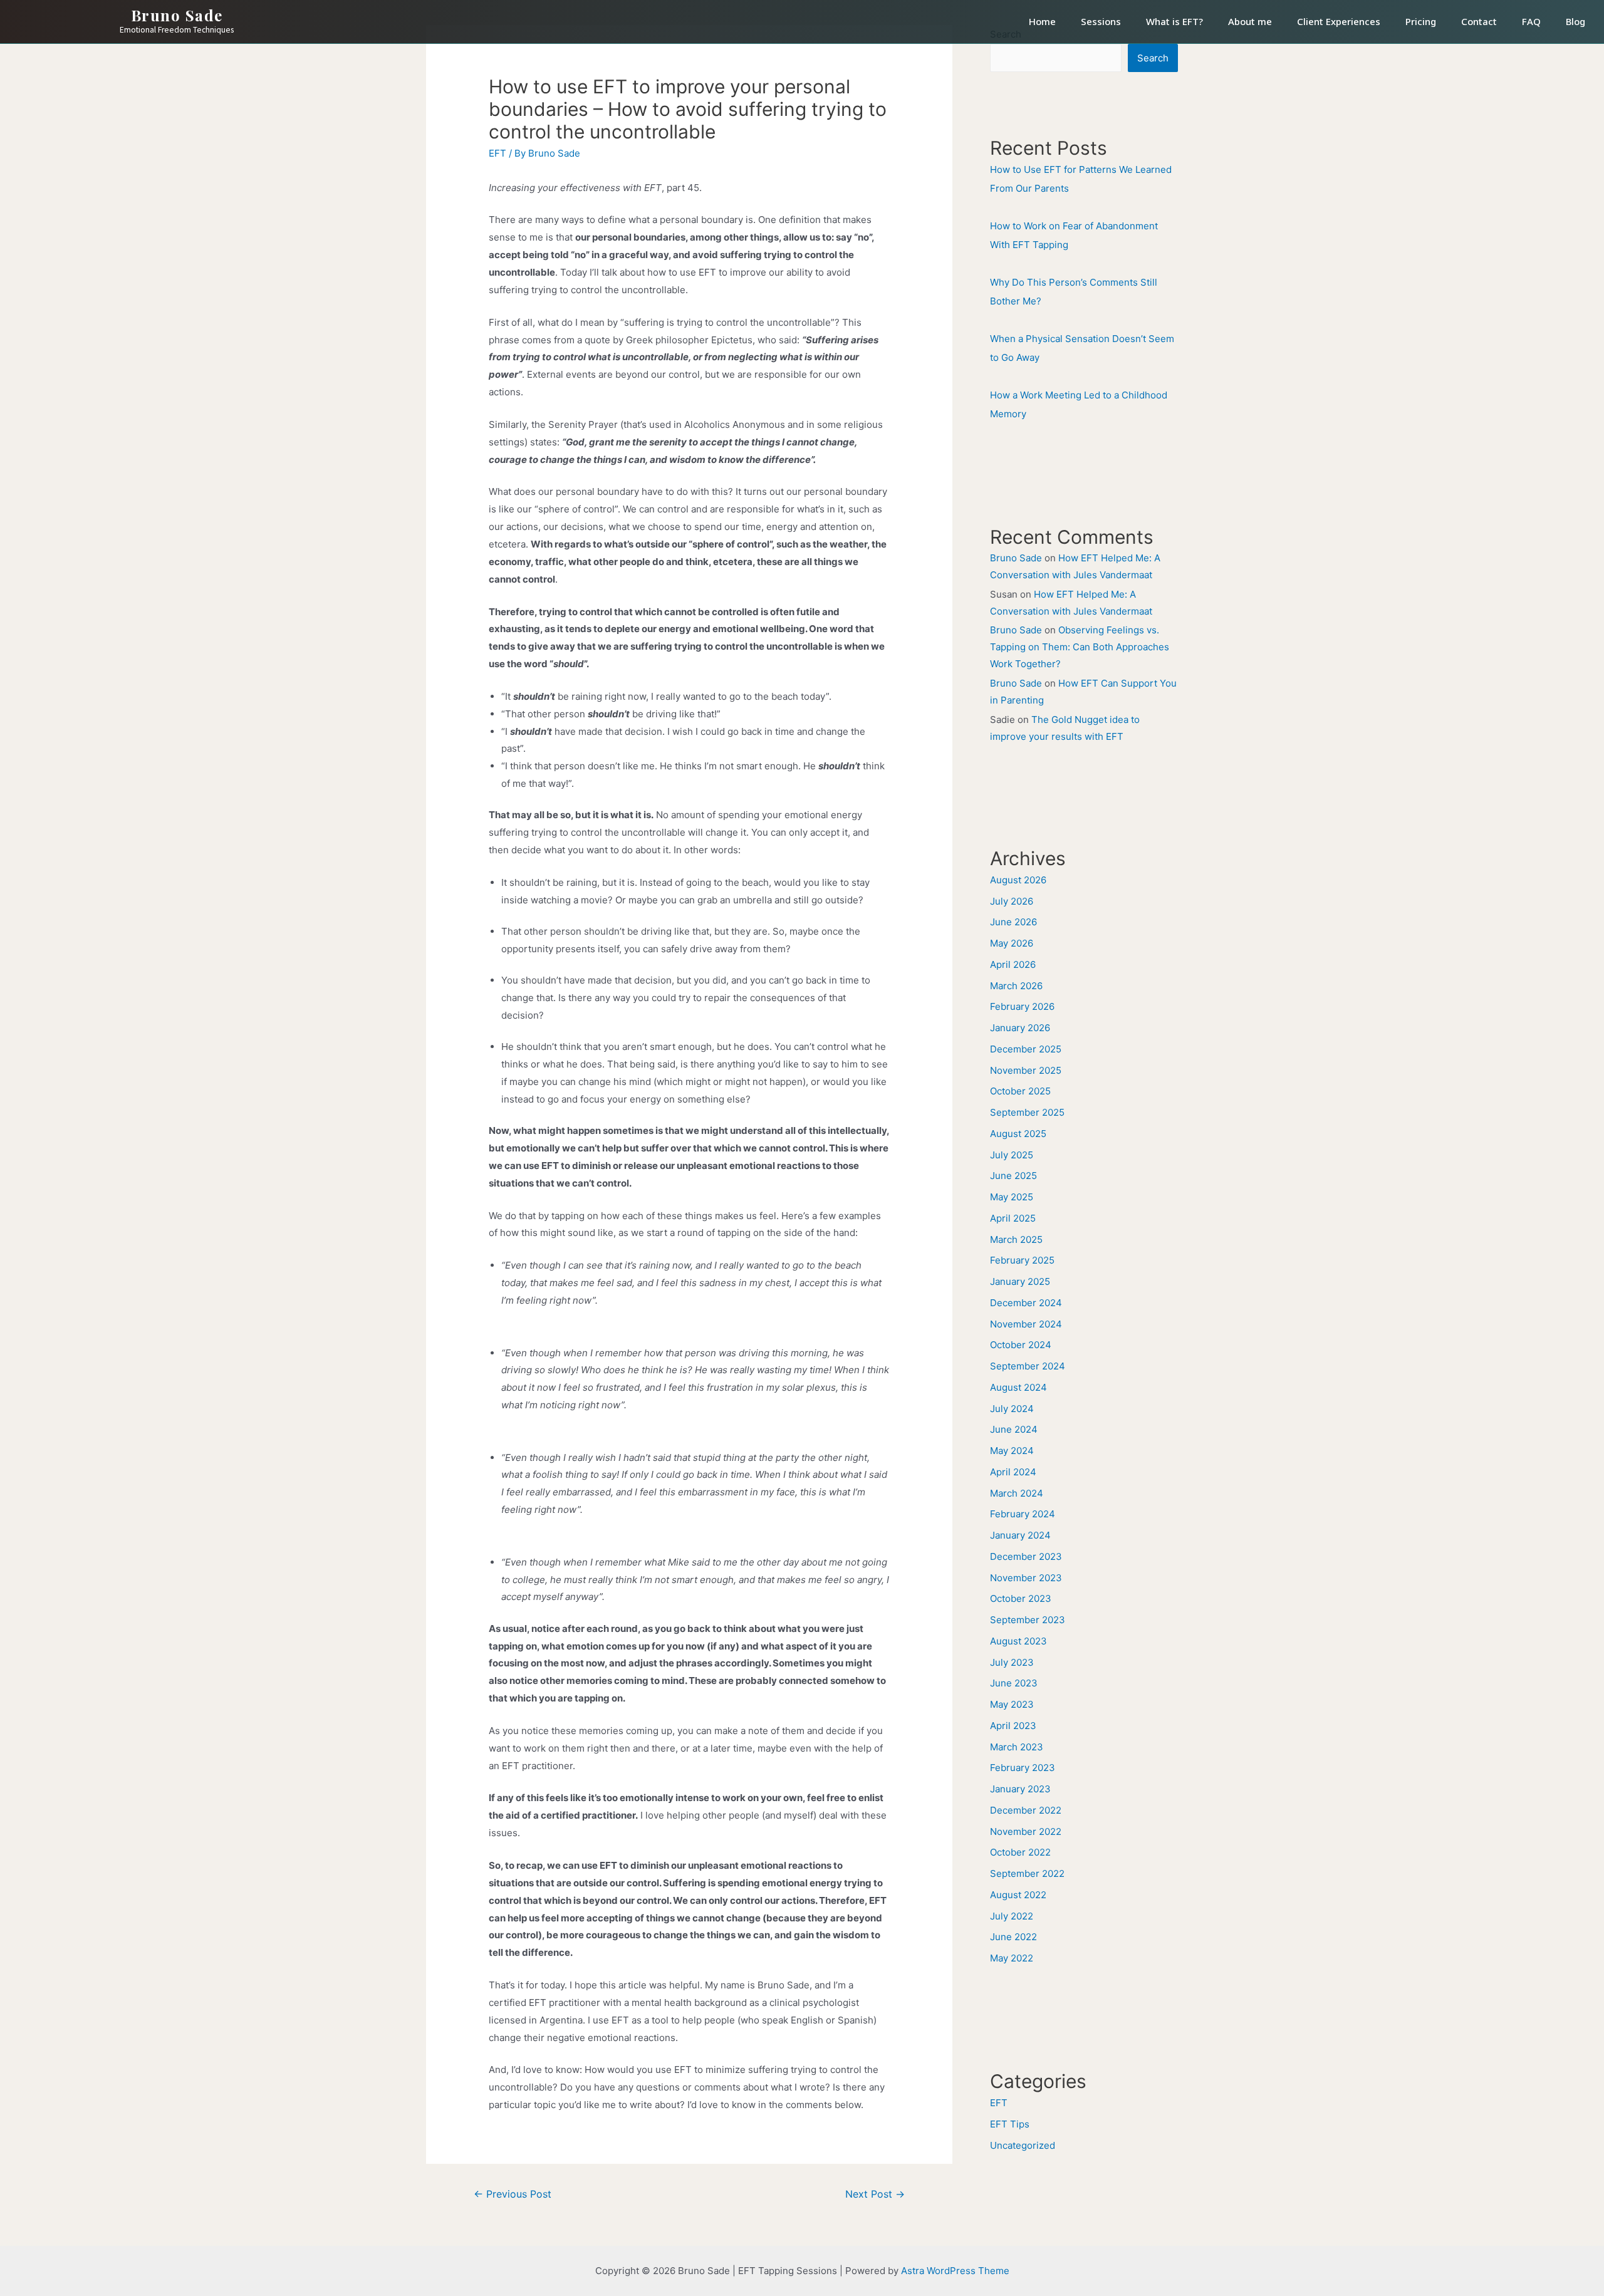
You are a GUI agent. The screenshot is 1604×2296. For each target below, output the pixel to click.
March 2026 (1016, 986)
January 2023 (1020, 1789)
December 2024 (1026, 1303)
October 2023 (1021, 1598)
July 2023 (1012, 1662)
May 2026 (1012, 943)
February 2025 (1022, 1260)
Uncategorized (1023, 2145)
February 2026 (1022, 1006)
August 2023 (1018, 1641)
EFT (497, 153)
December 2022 (1026, 1810)
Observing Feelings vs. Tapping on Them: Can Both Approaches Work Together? (1080, 647)
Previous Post (513, 2194)
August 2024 (1018, 1387)
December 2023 (1026, 1556)
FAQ (1531, 21)
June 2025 (1013, 1176)
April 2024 (1013, 1472)
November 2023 (1026, 1578)
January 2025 (1020, 1281)
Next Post (875, 2194)
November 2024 (1026, 1324)
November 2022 (1026, 1831)
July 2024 (1012, 1409)
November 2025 (1026, 1070)
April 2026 (1013, 964)
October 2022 (1020, 1852)
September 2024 (1028, 1366)
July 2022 (1012, 1916)
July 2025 (1012, 1155)
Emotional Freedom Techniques (177, 30)
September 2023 (1028, 1620)
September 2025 (1027, 1112)
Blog (1575, 21)
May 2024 (1012, 1451)
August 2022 (1018, 1895)
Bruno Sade (177, 15)
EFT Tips (1010, 2124)
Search (1153, 58)
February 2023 (1023, 1768)
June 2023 (1014, 1683)
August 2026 (1018, 880)
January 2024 (1020, 1535)
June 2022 (1013, 1937)
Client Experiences (1339, 21)
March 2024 (1017, 1493)
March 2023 (1017, 1747)
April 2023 (1013, 1726)
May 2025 (1012, 1197)
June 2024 (1014, 1429)
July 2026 (1012, 901)
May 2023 (1012, 1704)
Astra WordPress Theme (955, 2271)
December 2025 (1026, 1049)
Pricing (1421, 21)
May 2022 (1012, 1958)
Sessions (1101, 21)
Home (1042, 21)
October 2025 (1020, 1091)
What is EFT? (1174, 21)
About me (1250, 21)
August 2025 (1018, 1134)
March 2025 (1016, 1239)
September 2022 (1027, 1873)
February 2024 (1023, 1514)
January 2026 (1020, 1028)
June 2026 (1013, 922)
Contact (1479, 21)
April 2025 (1013, 1218)
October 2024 (1021, 1345)
